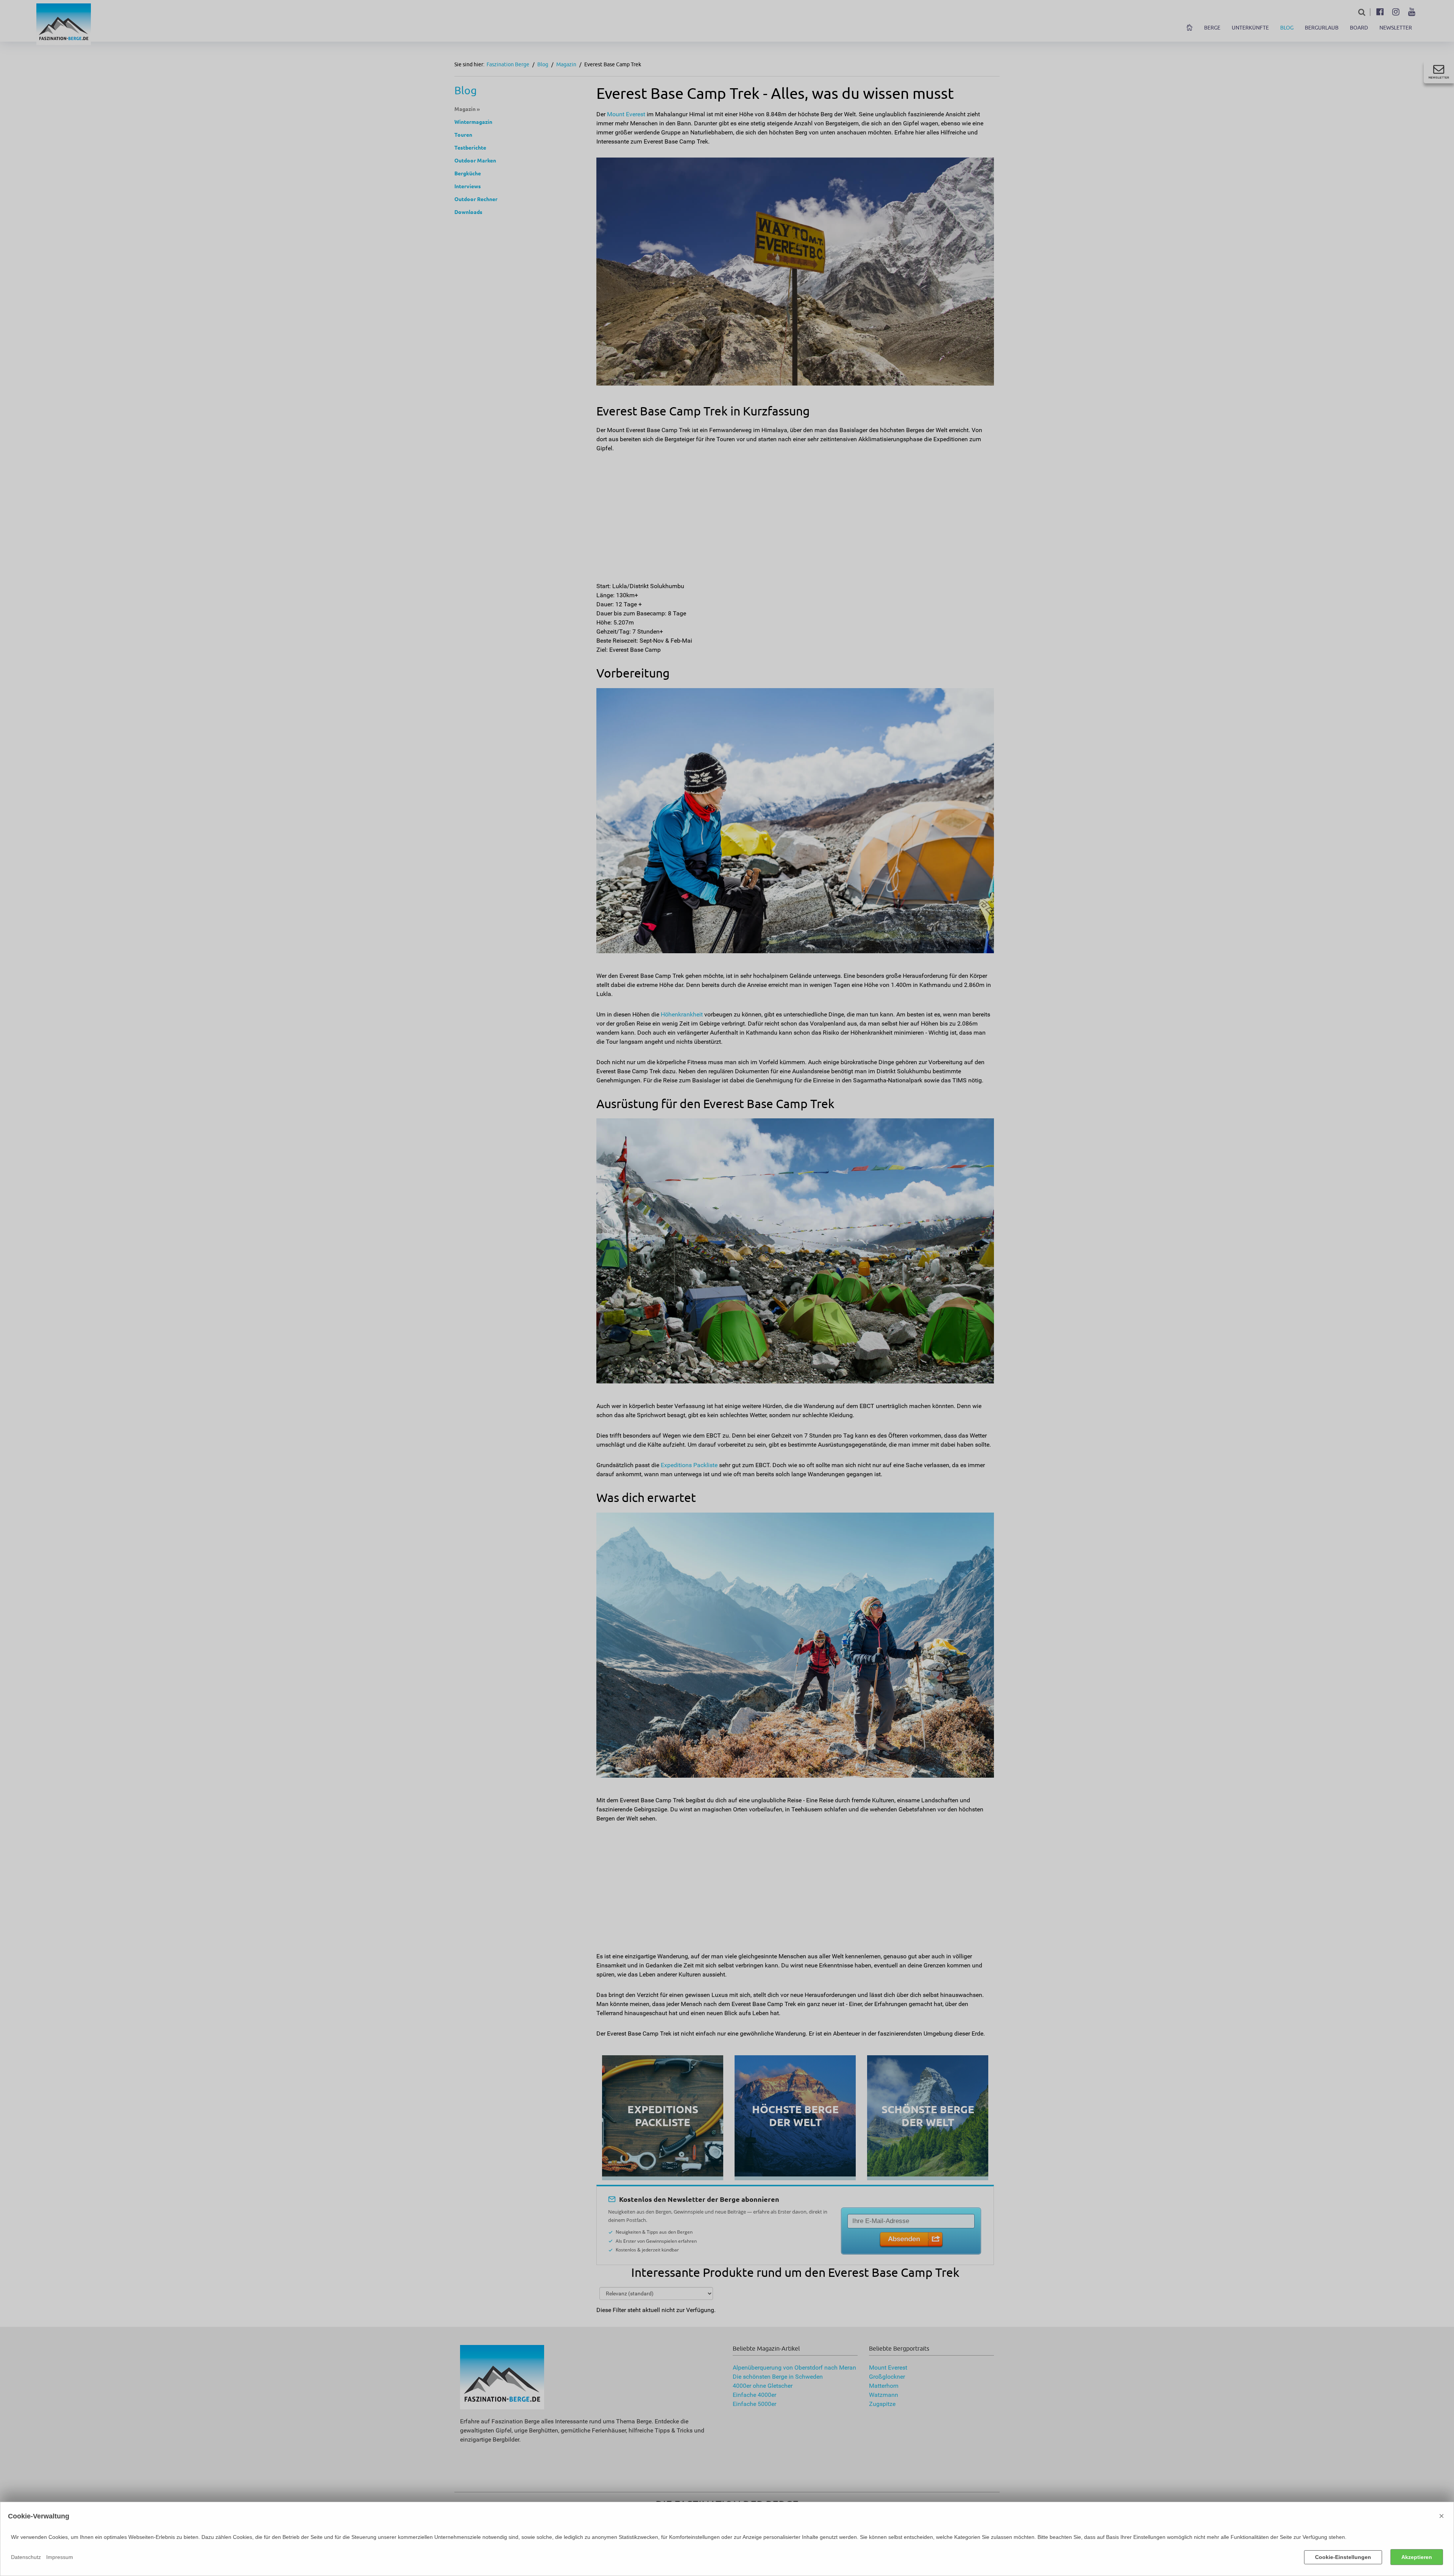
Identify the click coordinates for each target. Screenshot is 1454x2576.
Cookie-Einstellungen (1343, 2557)
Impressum (60, 2557)
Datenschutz (26, 2557)
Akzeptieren (1417, 2557)
